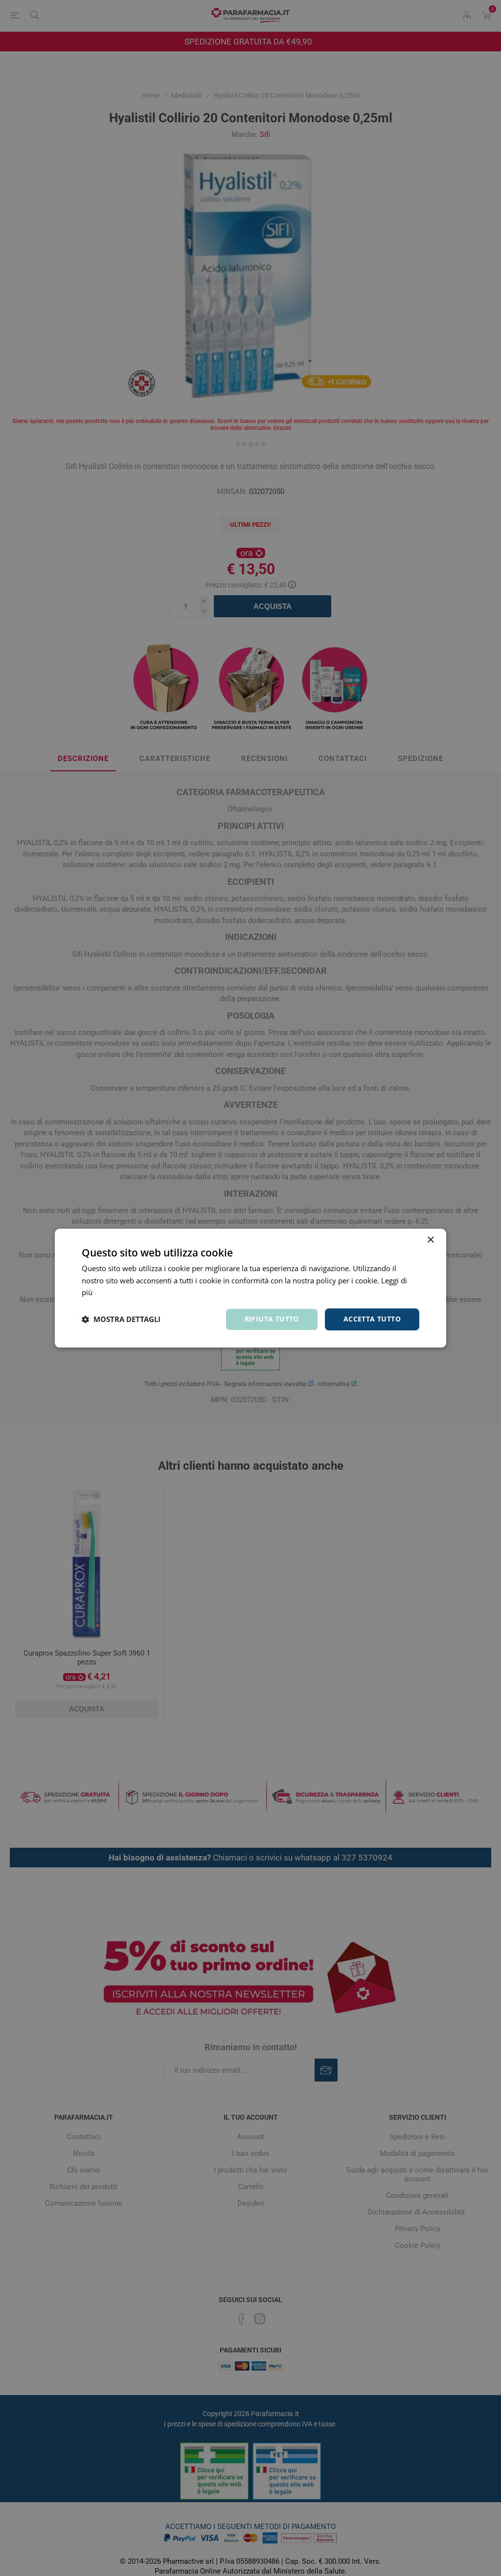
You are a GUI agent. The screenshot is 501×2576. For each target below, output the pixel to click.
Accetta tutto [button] (372, 1319)
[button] (121, 1320)
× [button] (430, 1240)
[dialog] (250, 1288)
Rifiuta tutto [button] (272, 1319)
